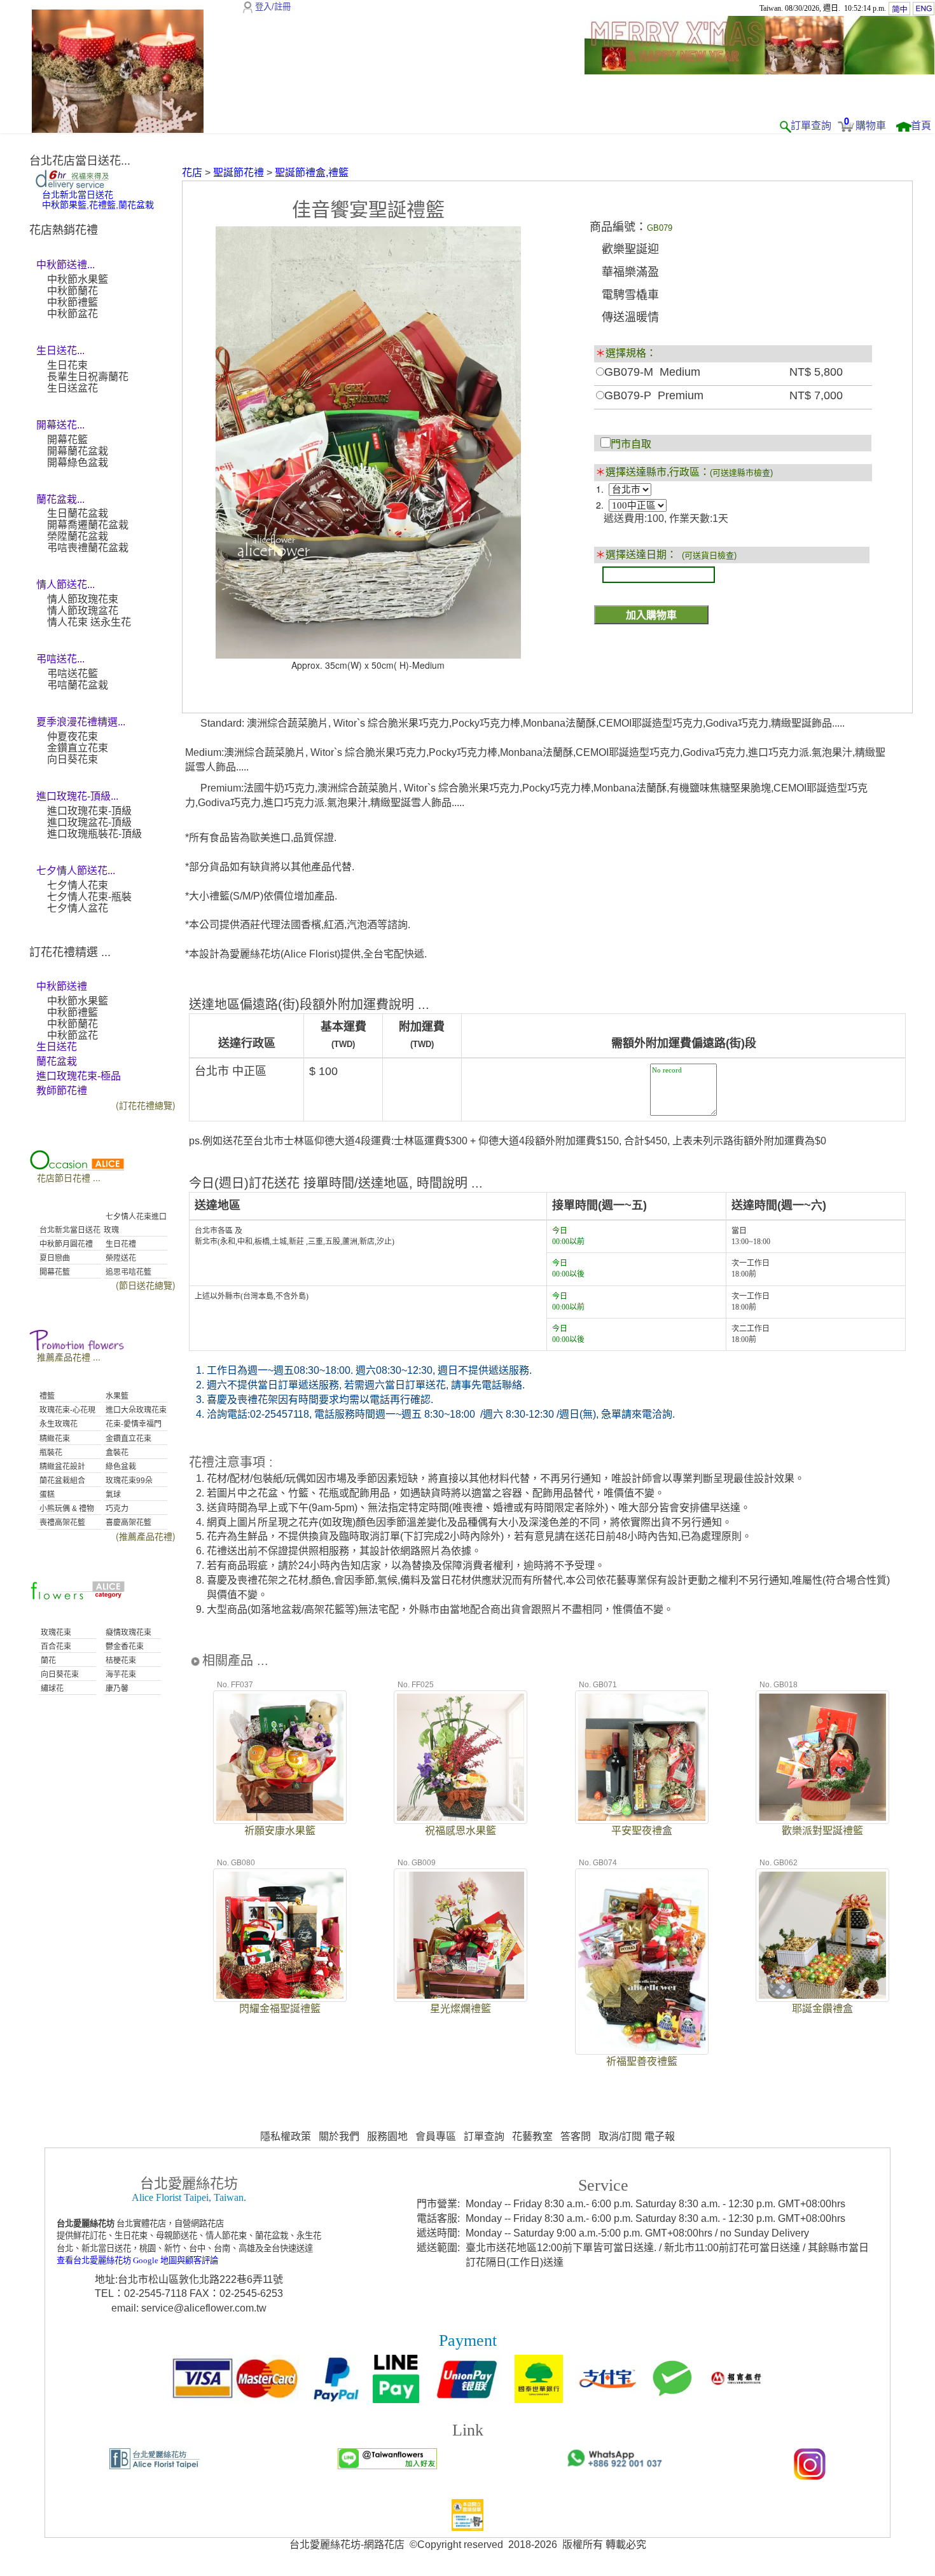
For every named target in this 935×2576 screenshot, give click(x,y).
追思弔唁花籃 (128, 1272)
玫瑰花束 (55, 1633)
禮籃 (46, 1396)
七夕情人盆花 (78, 908)
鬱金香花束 (124, 1647)
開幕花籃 (67, 440)
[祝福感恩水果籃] (461, 1756)
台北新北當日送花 (69, 1230)
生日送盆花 (73, 388)
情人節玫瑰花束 (83, 599)
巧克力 (116, 1509)
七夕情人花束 (78, 885)
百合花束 (55, 1647)
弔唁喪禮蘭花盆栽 (88, 548)
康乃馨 (116, 1689)
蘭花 (47, 1661)
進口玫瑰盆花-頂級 (89, 822)
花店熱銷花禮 (64, 230)
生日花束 (67, 365)
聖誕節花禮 (239, 173)
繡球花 (51, 1689)
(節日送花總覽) (146, 1285)
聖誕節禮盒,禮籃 (312, 173)
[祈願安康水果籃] (280, 1756)
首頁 (921, 126)
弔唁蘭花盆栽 (78, 685)
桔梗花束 (120, 1661)
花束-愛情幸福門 (133, 1424)
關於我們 (339, 2136)
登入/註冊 (273, 7)
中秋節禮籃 (73, 302)
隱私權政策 (286, 2136)
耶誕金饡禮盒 (822, 2009)
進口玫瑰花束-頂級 (89, 811)
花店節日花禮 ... (69, 1177)
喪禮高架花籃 (61, 1523)
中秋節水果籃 (78, 279)
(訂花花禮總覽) (146, 1105)
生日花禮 (120, 1244)
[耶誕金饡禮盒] (822, 1934)
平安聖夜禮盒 (642, 1831)
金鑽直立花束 (78, 748)
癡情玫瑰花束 (128, 1633)
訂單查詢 (811, 126)
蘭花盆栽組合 (61, 1481)
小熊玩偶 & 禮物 (66, 1509)
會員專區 (436, 2136)
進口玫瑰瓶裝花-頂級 (94, 834)
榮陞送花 (120, 1258)
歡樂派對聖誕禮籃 (822, 1831)
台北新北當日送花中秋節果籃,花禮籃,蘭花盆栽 (98, 200)
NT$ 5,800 (816, 372)
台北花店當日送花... (80, 161)
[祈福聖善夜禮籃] (642, 1961)
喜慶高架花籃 (128, 1523)
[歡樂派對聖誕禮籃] (822, 1756)
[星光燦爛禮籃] (461, 1934)
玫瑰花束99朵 (128, 1481)
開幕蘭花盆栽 (78, 451)
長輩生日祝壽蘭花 (88, 377)
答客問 (576, 2136)
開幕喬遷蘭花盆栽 (88, 525)
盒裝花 (116, 1453)
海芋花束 (120, 1675)
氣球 (112, 1495)
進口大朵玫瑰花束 (135, 1410)
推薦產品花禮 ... (69, 1357)
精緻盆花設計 (61, 1467)
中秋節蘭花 (73, 291)
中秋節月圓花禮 (65, 1244)
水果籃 (116, 1396)
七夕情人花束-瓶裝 (89, 897)
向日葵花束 (73, 759)
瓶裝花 (50, 1453)
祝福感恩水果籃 (461, 1831)
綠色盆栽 (120, 1467)
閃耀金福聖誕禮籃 (280, 2009)
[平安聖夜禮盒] (642, 1756)
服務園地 (387, 2136)
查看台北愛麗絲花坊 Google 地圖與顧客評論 (137, 2260)
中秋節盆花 (73, 314)
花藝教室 (532, 2136)
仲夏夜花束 (73, 736)
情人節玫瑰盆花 (83, 611)
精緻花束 (54, 1439)
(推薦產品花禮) (146, 1536)
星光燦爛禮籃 (461, 2009)
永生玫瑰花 (58, 1424)
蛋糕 (46, 1495)
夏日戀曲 (54, 1258)
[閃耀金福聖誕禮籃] (280, 1934)
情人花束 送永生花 (89, 622)
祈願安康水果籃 (280, 1831)
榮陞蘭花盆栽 (78, 536)
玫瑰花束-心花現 (66, 1410)
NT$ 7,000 (816, 395)
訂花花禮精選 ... (70, 952)
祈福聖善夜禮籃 (642, 2061)
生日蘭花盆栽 (78, 513)
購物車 (871, 126)
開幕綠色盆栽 (78, 462)
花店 (192, 173)
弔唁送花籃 (73, 674)
